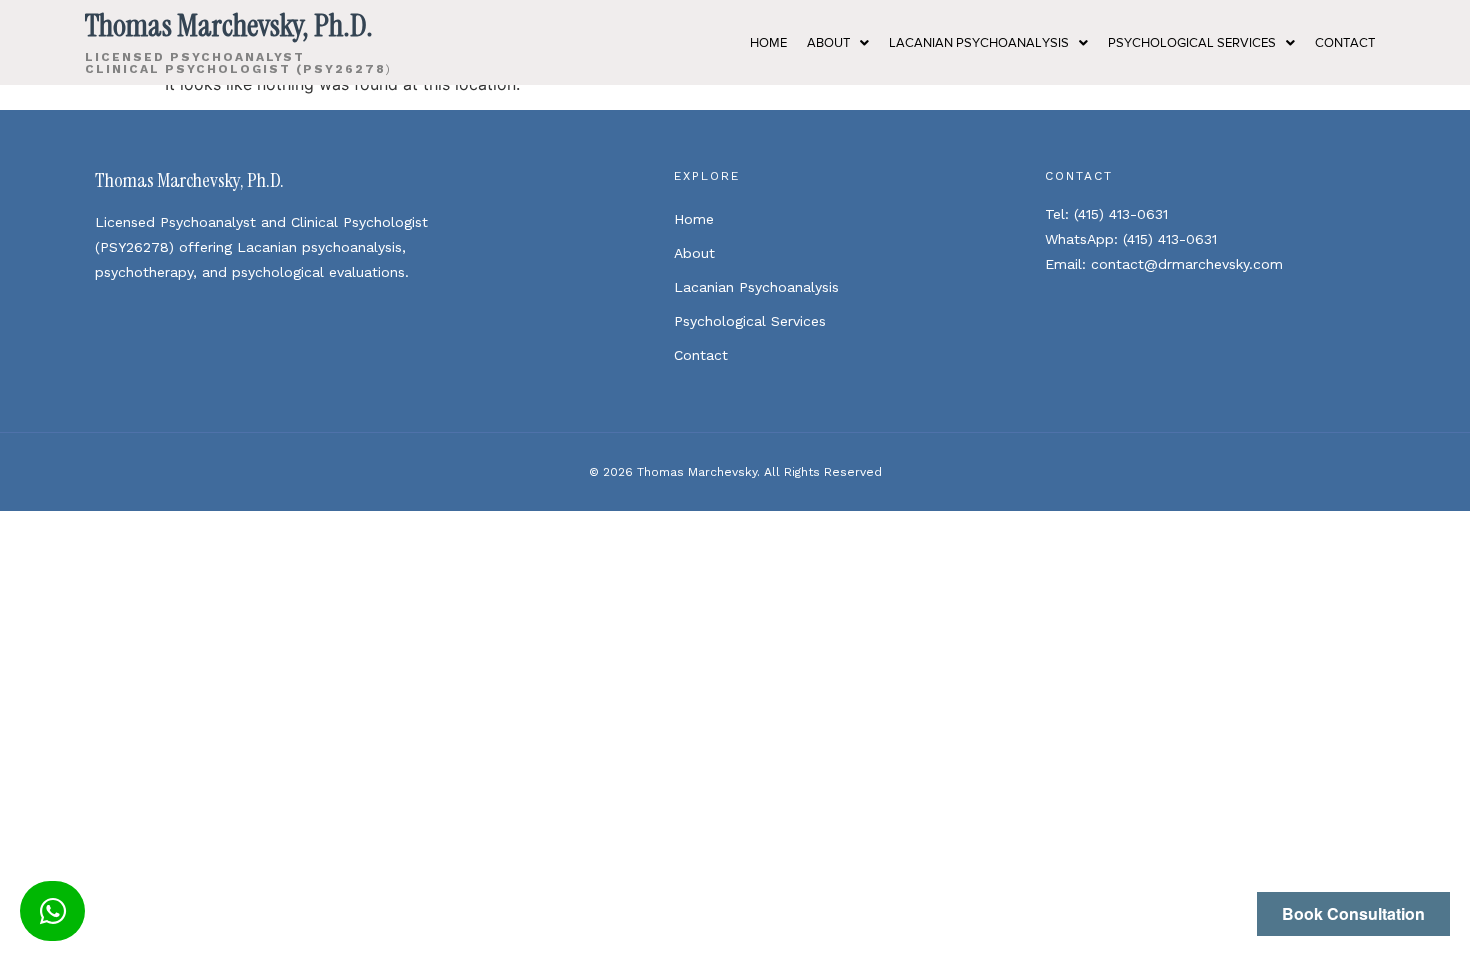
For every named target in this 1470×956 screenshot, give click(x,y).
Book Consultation (1353, 913)
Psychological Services (1192, 42)
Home (694, 219)
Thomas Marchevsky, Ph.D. (189, 180)
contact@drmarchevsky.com (1187, 264)
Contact (701, 355)
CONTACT (1345, 42)
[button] (838, 42)
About (694, 253)
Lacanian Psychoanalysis (979, 42)
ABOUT (828, 42)
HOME (768, 42)
